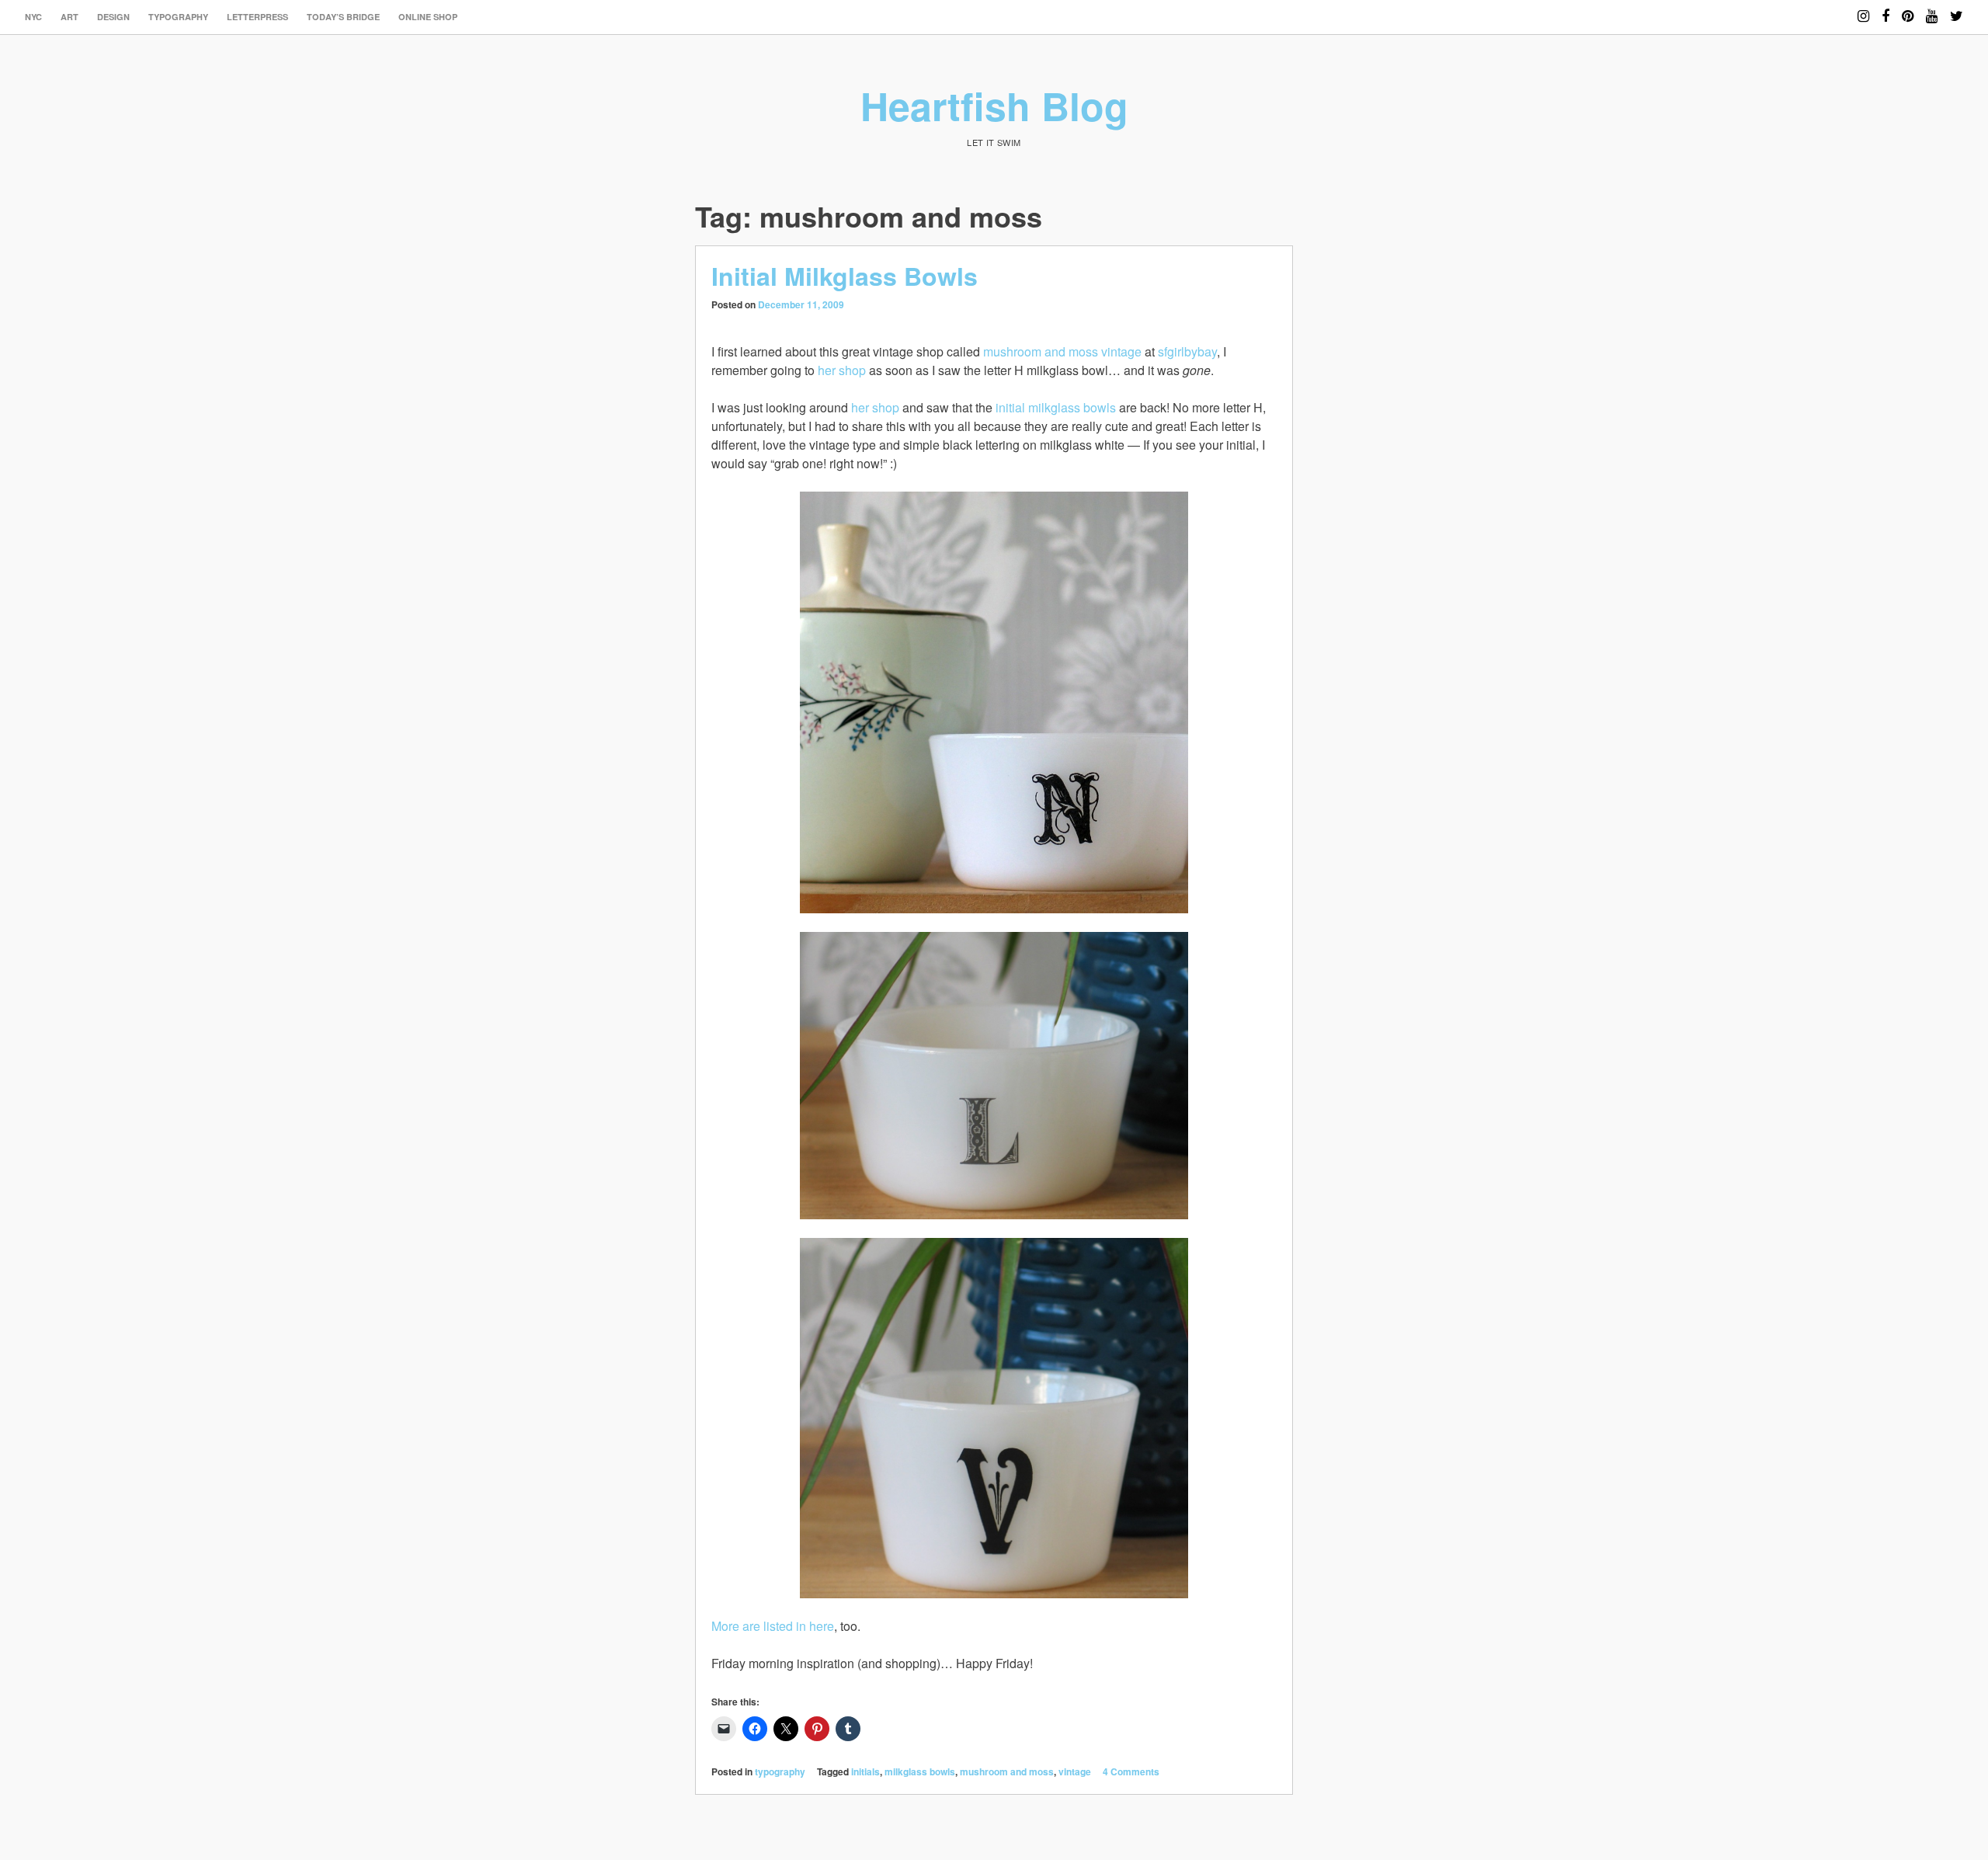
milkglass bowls (920, 1771)
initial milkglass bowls (1056, 407)
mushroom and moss (1007, 1771)
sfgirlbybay (1187, 351)
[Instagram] (1863, 9)
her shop (842, 370)
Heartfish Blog (994, 105)
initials (865, 1771)
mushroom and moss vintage (1062, 351)
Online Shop (428, 17)
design (113, 17)
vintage (1075, 1771)
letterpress (257, 17)
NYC (33, 17)
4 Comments (1131, 1771)
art (70, 17)
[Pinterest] (1908, 9)
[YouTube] (1932, 9)
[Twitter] (1957, 9)
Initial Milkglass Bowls (845, 276)
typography (178, 17)
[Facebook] (1885, 9)
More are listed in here (773, 1626)
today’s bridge (343, 17)
